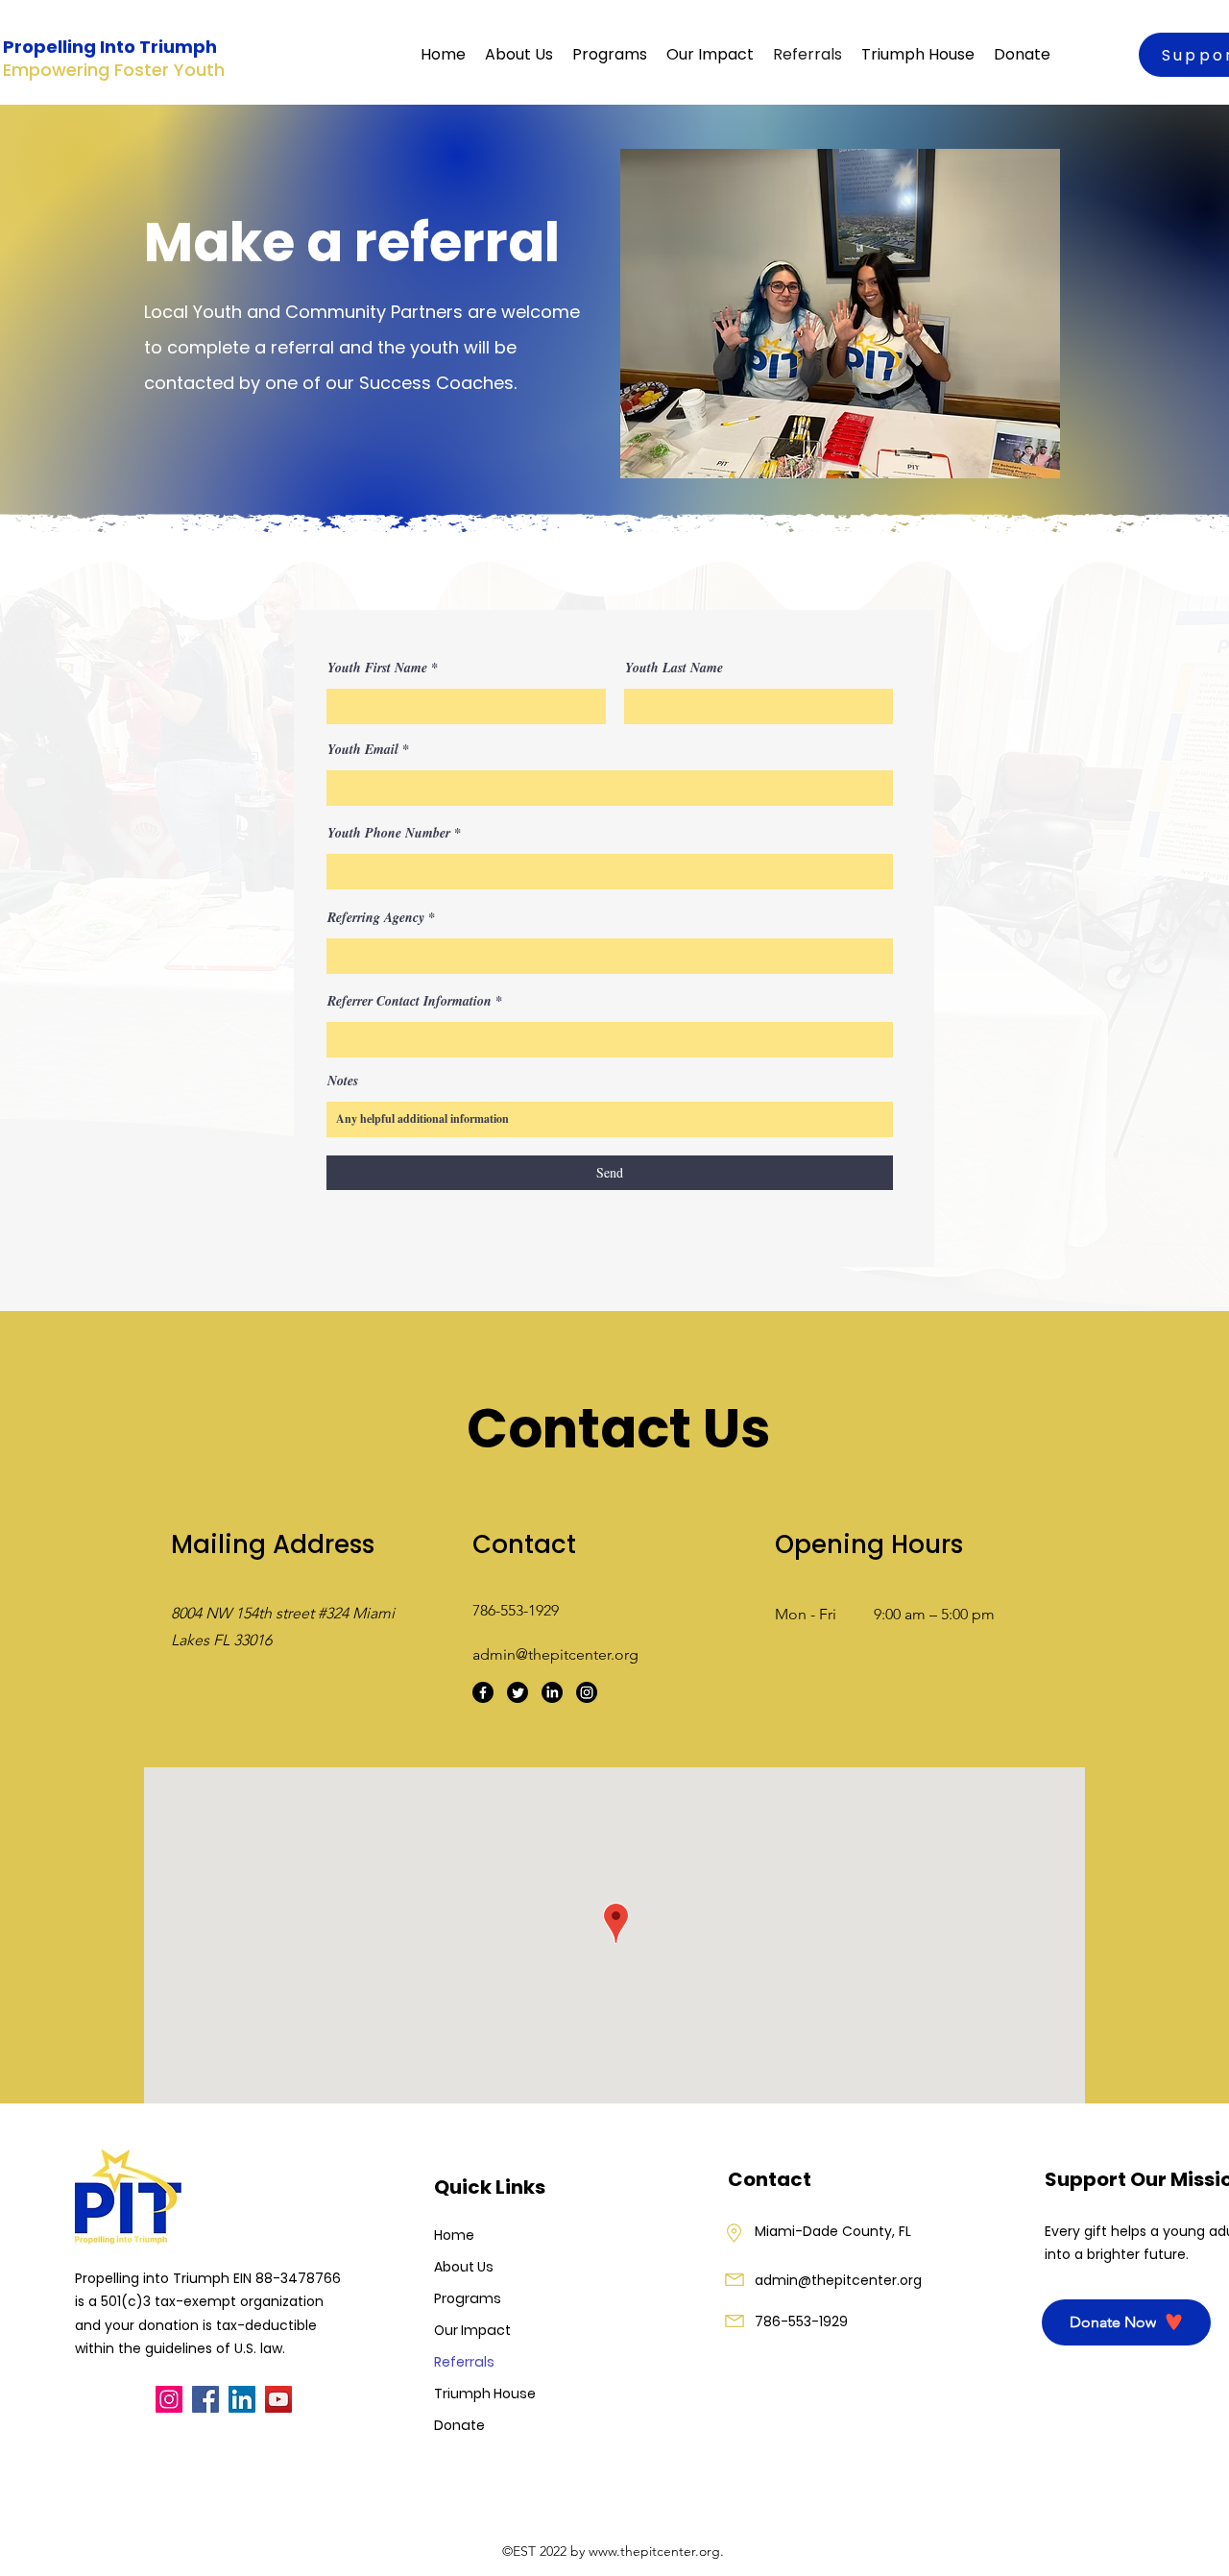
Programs (468, 2298)
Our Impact (472, 2330)
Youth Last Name (674, 668)
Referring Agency (376, 917)
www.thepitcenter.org (654, 2551)
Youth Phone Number (389, 833)
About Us (464, 2267)
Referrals (464, 2362)
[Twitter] (518, 1692)
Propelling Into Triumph (110, 47)
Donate (459, 2425)
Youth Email (363, 749)
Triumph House (480, 2394)
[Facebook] (483, 1692)
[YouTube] (278, 2399)
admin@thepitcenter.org (555, 1654)
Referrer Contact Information (410, 1001)
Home (454, 2235)
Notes (343, 1081)
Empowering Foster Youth (114, 70)
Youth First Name (377, 668)
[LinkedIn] (552, 1692)
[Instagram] (587, 1692)
